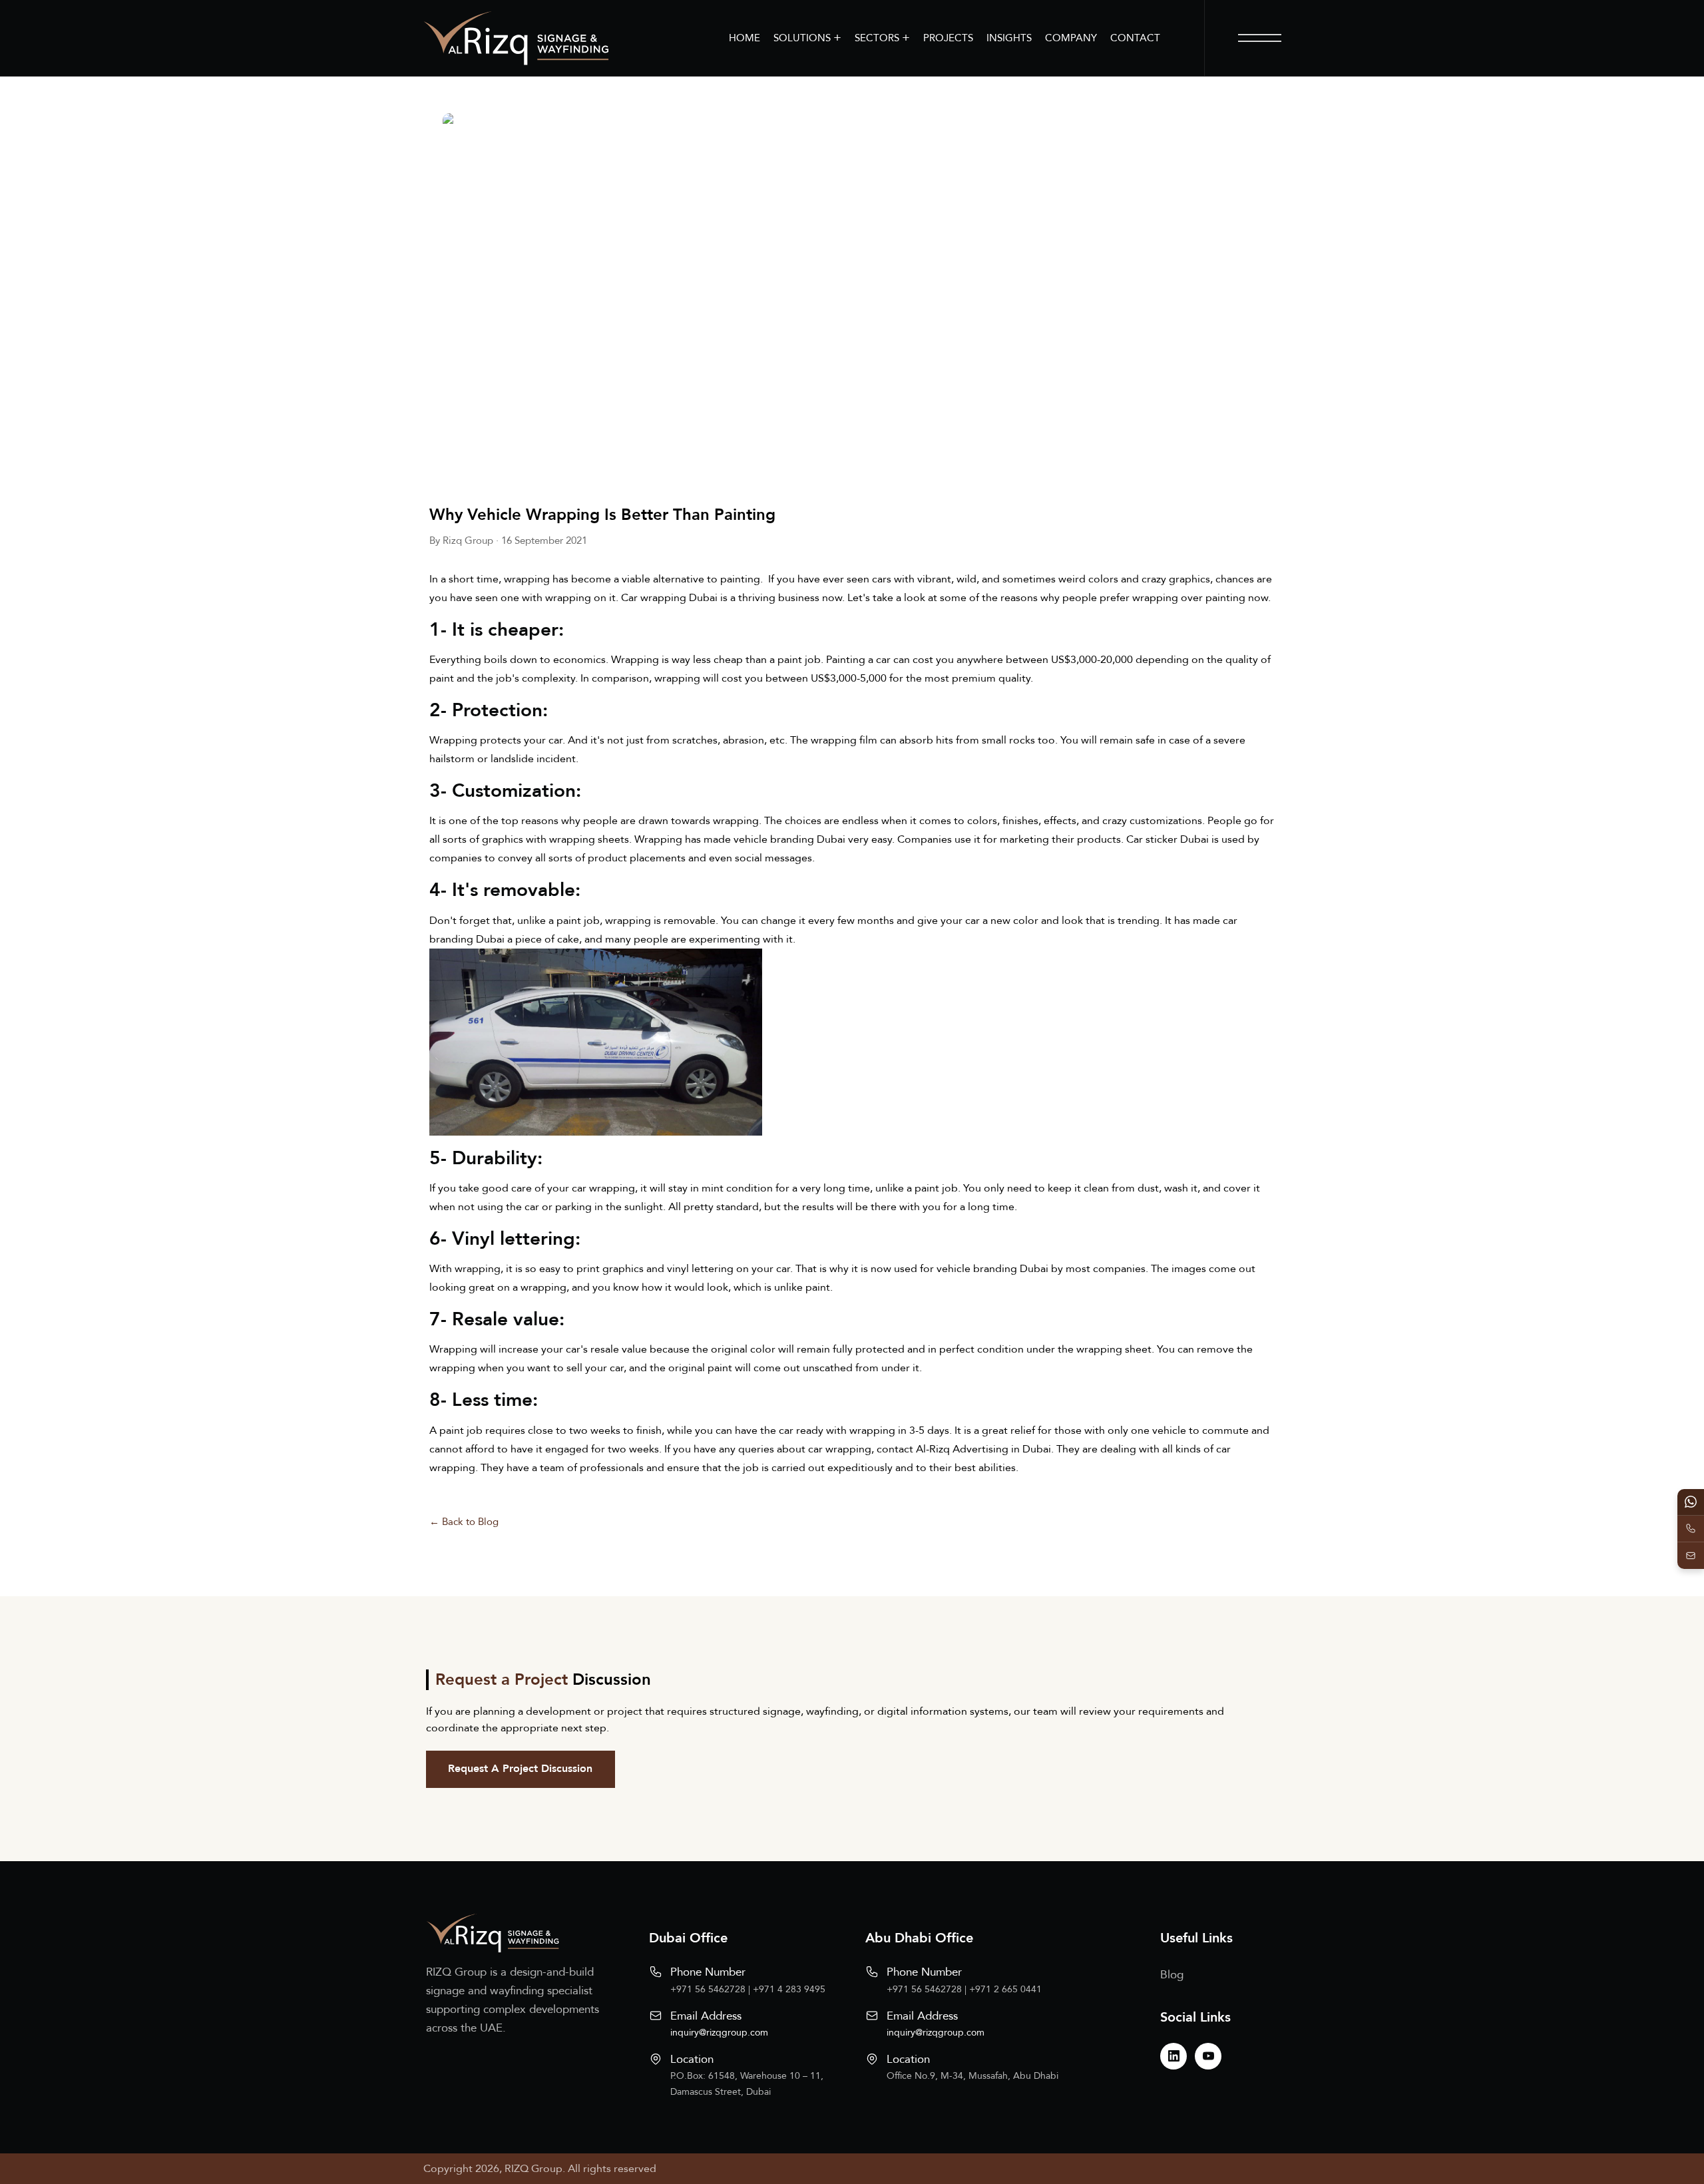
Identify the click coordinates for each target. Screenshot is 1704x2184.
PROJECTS (948, 38)
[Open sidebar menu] (1260, 38)
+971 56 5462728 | (712, 1989)
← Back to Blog (464, 1522)
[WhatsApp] (1691, 1502)
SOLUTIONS (807, 38)
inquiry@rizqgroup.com (719, 2033)
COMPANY (1071, 38)
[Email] (1691, 1556)
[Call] (1691, 1529)
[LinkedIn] (1173, 2056)
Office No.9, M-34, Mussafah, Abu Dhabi (972, 2076)
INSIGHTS (1009, 38)
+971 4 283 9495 (789, 1989)
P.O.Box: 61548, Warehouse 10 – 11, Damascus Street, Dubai (747, 2084)
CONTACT (1135, 38)
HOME (745, 38)
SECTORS (882, 38)
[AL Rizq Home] (516, 38)
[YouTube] (1208, 2056)
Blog (1172, 1975)
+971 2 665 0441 (1005, 1989)
